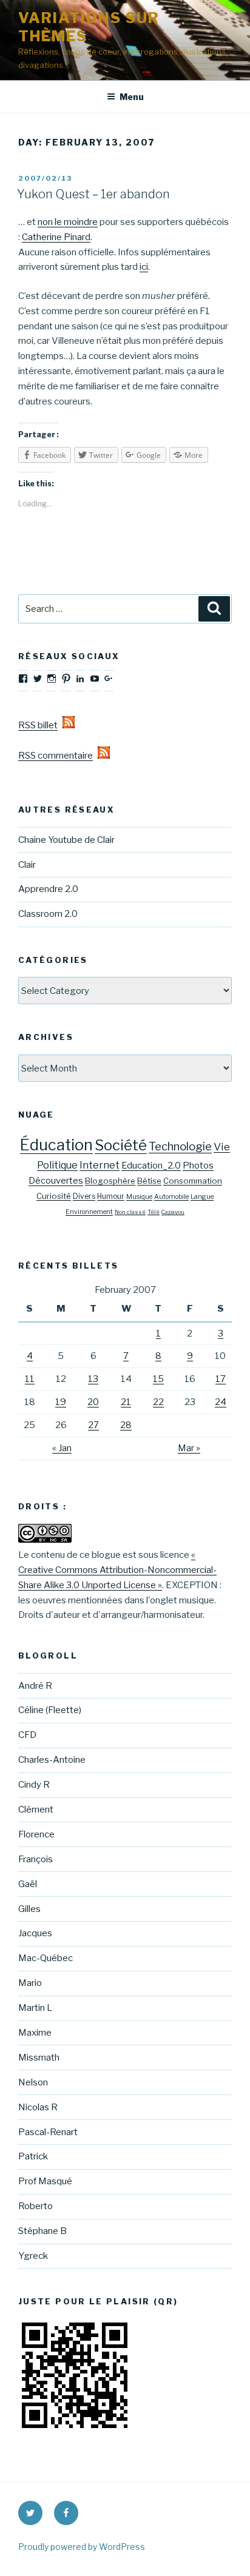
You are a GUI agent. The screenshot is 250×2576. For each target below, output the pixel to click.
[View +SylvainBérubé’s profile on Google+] (109, 679)
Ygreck (33, 2256)
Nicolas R (38, 2107)
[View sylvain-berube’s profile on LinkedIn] (80, 679)
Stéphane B (42, 2231)
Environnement (89, 1212)
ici (144, 267)
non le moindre (68, 222)
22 (158, 1402)
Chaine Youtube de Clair (66, 840)
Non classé (130, 1212)
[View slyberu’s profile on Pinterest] (66, 679)
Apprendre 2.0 (48, 889)
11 (30, 1379)
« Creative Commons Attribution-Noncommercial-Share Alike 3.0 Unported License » (117, 1570)
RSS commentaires (58, 756)
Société (121, 1145)
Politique (57, 1165)
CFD (27, 1735)
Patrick (33, 2156)
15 (158, 1379)
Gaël (28, 1884)
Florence (36, 1834)
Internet (100, 1165)
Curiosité (54, 1196)
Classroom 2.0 (48, 914)
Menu (132, 97)
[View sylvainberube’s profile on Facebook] (23, 679)
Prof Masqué (45, 2181)
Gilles (29, 1909)
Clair (27, 865)
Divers (84, 1196)
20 (93, 1402)
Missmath (39, 2058)
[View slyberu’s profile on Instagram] (52, 679)
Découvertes (56, 1181)
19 (61, 1402)
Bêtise (149, 1181)
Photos (198, 1166)
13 (93, 1379)
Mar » (189, 1448)
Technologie (180, 1146)
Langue (202, 1197)
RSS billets (40, 725)
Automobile (171, 1197)
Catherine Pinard (56, 237)
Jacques (35, 1933)
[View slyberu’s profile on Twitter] (38, 679)
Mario (30, 1983)
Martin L (35, 2008)
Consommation (193, 1181)
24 (221, 1402)
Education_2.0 (151, 1166)
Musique (139, 1197)
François (35, 1859)
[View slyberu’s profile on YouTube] (95, 679)
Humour (111, 1196)
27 (93, 1425)
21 (126, 1402)
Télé (154, 1212)
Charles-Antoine (52, 1760)
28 (126, 1425)
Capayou (173, 1212)
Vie (222, 1146)
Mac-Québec (46, 1958)
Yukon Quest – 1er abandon (93, 194)
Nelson (33, 2082)
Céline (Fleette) (50, 1710)
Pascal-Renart (48, 2132)
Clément (36, 1810)
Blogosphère (110, 1181)
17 (221, 1379)
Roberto (35, 2206)
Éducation (56, 1145)
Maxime (35, 2033)
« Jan (62, 1448)
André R (35, 1686)
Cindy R (34, 1785)
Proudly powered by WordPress (82, 2547)
